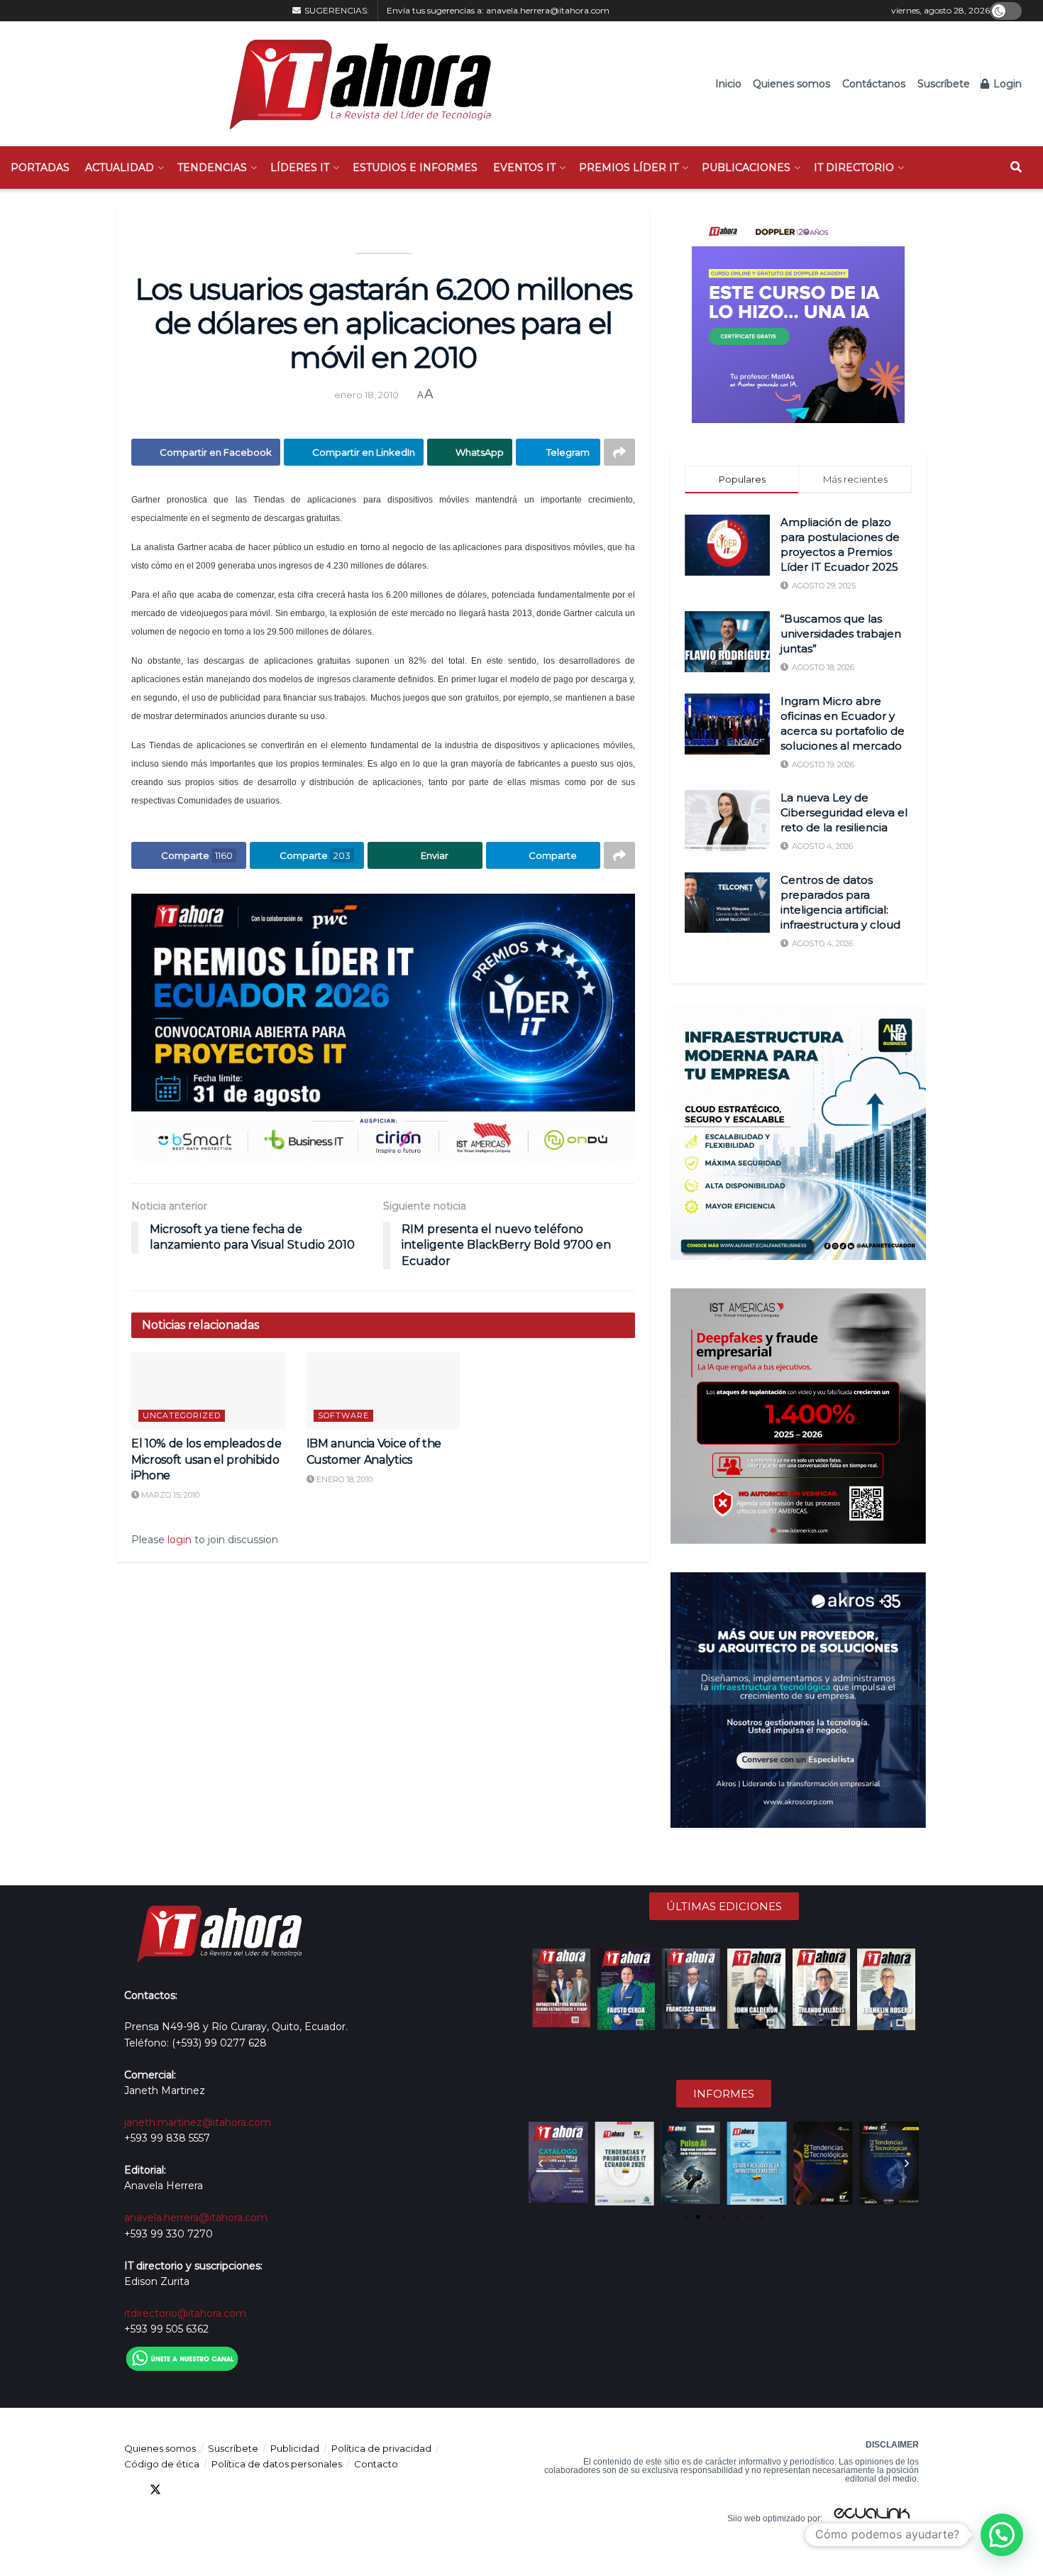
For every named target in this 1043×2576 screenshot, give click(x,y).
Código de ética (162, 2464)
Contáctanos (874, 84)
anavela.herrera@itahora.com (548, 10)
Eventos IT (524, 168)
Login (1006, 84)
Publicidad (295, 2448)
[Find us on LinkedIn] (181, 2490)
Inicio (728, 84)
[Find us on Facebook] (130, 2490)
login (180, 1540)
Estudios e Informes (415, 168)
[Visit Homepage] (353, 84)
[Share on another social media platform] (619, 452)
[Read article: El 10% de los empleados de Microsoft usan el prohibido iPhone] (208, 1391)
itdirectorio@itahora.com (185, 2313)
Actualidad (120, 168)
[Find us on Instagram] (232, 2490)
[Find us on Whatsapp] (258, 2490)
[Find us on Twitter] (155, 2490)
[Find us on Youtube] (206, 2490)
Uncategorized (182, 1415)
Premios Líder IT (629, 168)
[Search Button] (1016, 168)
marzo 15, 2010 (169, 1495)
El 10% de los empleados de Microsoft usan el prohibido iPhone (206, 1459)
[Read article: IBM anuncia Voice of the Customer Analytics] (383, 1391)
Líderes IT (300, 168)
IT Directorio (854, 168)
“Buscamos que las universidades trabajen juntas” (841, 634)
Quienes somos (791, 84)
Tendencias (212, 168)
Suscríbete (944, 84)
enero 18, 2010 (366, 395)
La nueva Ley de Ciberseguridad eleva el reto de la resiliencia (844, 812)
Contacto (376, 2464)
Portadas (40, 168)
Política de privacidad (381, 2448)
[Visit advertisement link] (383, 1028)
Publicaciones (746, 168)
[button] (541, 2164)
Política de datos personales (277, 2464)
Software (343, 1415)
